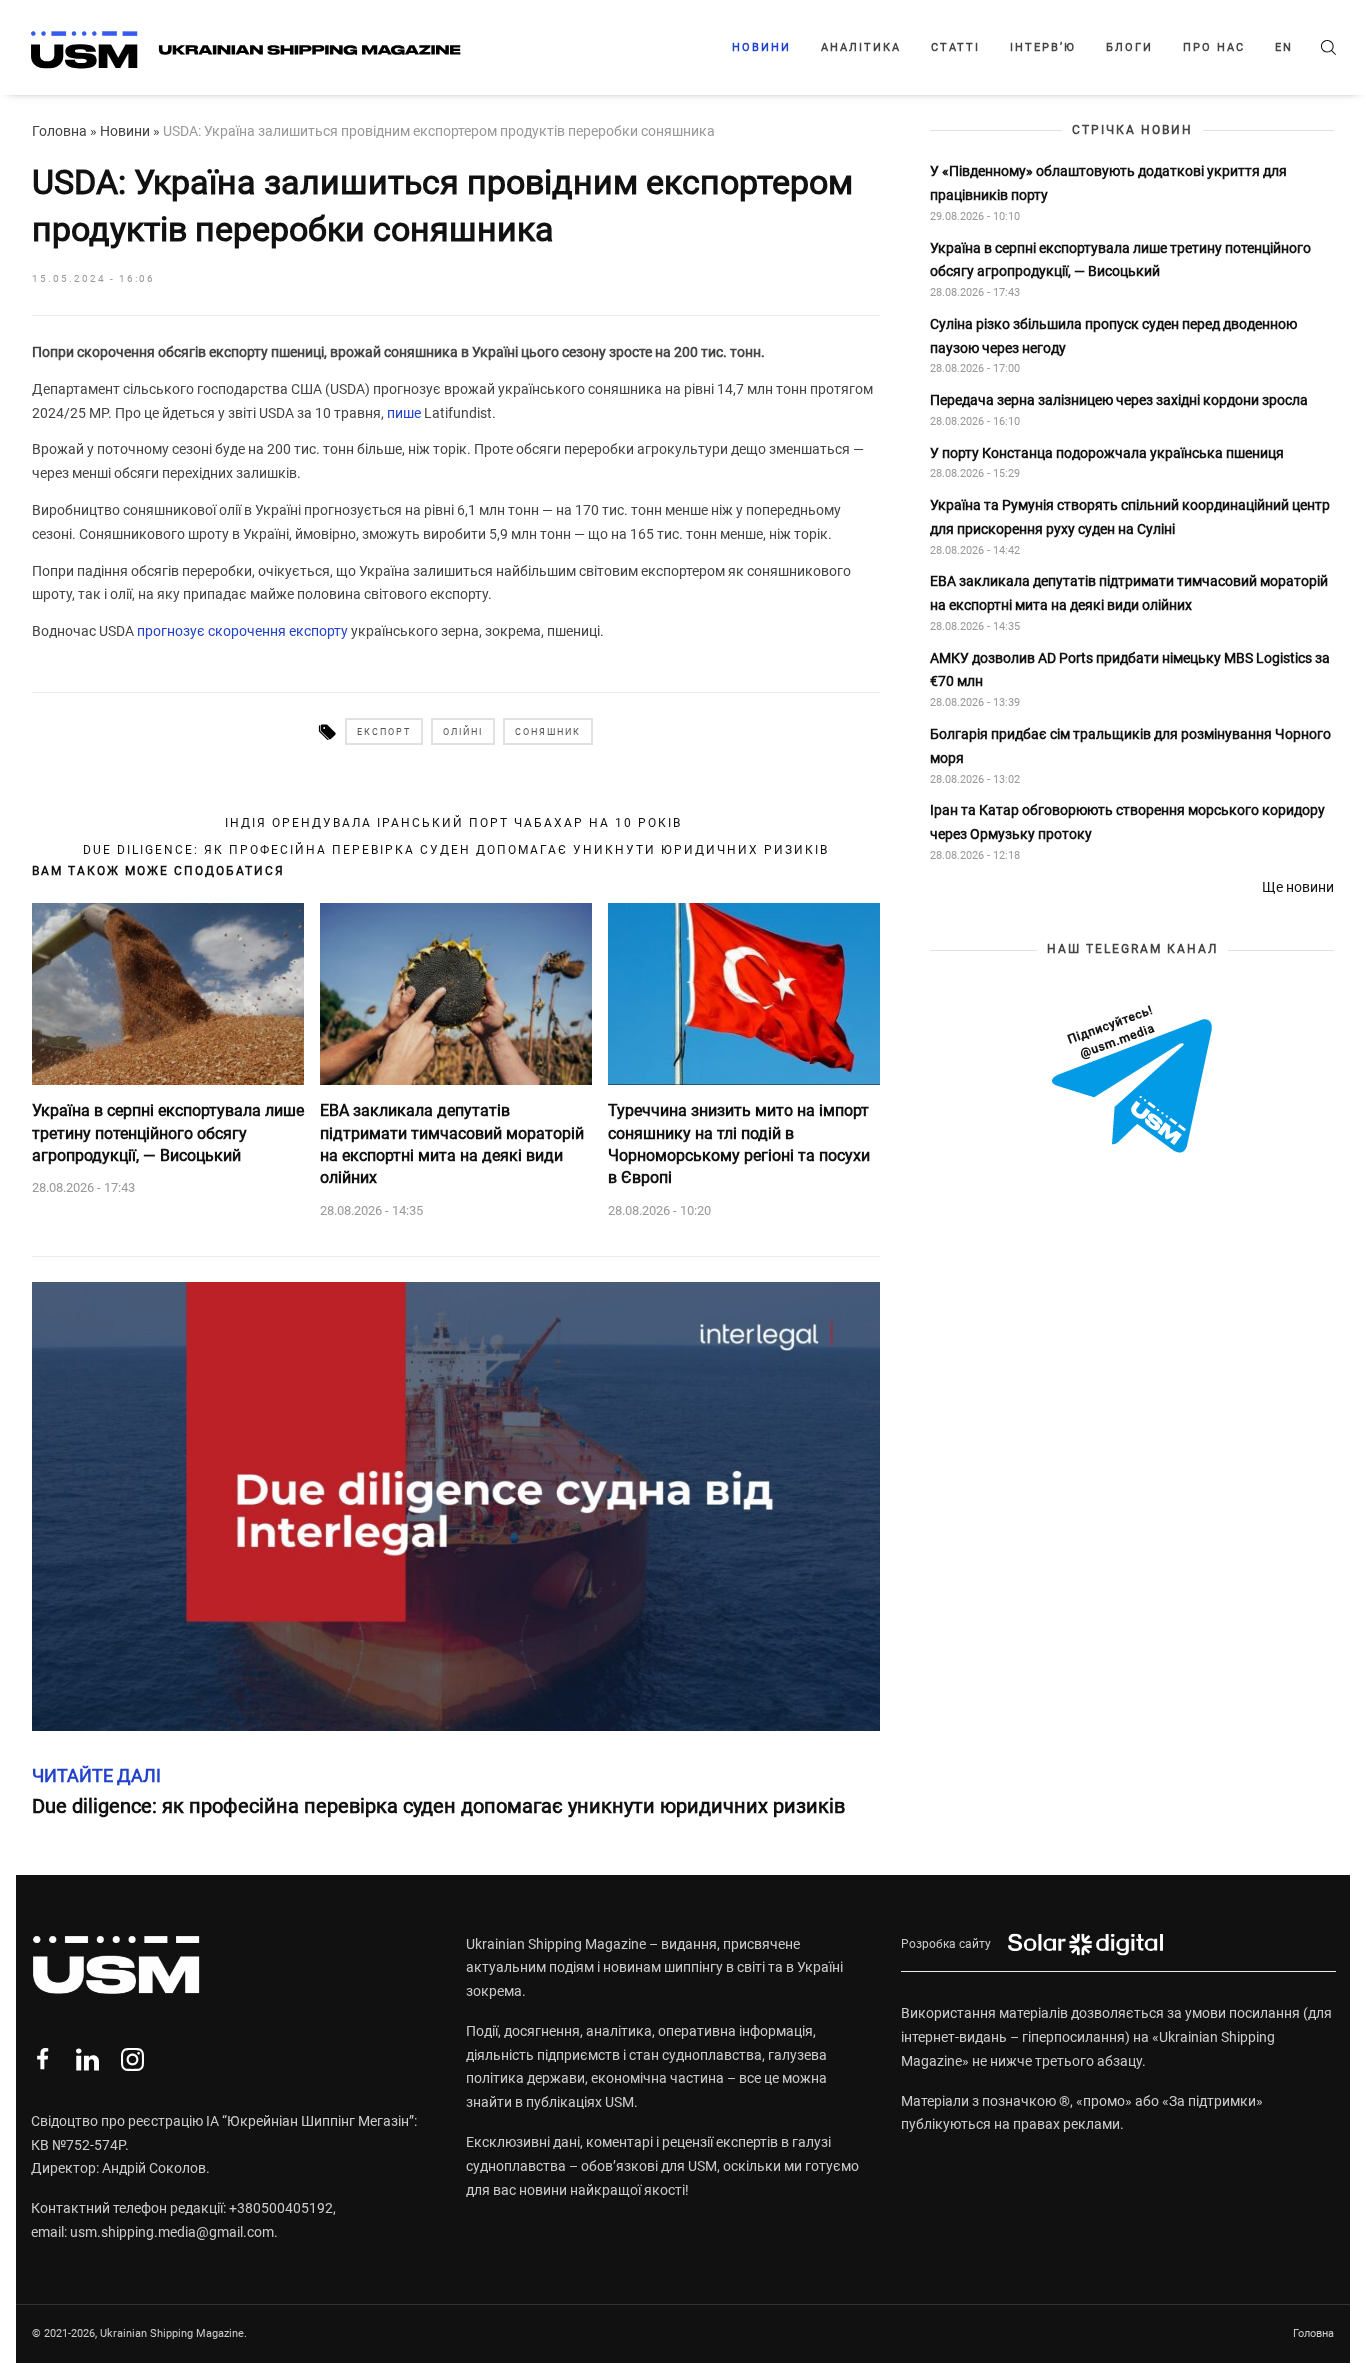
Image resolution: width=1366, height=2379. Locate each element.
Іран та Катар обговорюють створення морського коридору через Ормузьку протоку (1127, 822)
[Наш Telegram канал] (1132, 1081)
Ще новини (1298, 887)
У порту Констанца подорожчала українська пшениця (1108, 453)
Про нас (1214, 47)
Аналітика (861, 47)
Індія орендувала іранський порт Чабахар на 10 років (456, 823)
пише (404, 413)
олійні (463, 732)
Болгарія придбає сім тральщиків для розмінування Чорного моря (1130, 746)
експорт (384, 732)
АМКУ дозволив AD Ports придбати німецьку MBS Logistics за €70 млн (1130, 670)
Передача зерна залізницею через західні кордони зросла (1119, 400)
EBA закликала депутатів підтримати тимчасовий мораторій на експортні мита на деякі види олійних (452, 1144)
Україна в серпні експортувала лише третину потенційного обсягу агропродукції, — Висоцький (168, 1133)
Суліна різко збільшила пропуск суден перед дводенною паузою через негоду (1113, 336)
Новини (761, 47)
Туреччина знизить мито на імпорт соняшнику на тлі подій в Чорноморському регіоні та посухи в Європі (739, 1144)
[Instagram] (132, 2059)
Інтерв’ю (1043, 47)
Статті (955, 47)
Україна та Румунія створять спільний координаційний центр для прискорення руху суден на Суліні (1130, 517)
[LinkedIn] (87, 2059)
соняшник (548, 732)
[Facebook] (42, 2059)
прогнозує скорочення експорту (242, 631)
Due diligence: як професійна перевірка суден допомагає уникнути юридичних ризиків (456, 850)
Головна (59, 131)
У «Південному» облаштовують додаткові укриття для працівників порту (1108, 183)
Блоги (1129, 47)
